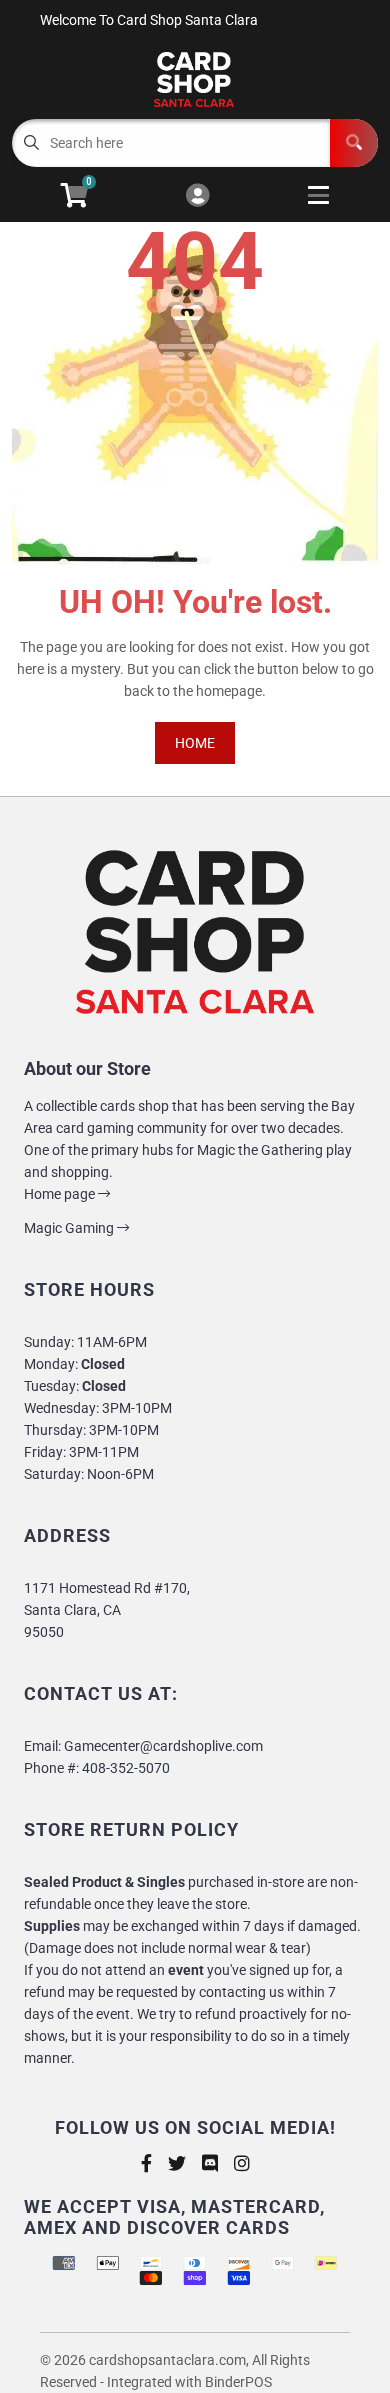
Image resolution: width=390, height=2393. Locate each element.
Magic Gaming (70, 1228)
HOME (195, 743)
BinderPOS (238, 2382)
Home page (61, 1194)
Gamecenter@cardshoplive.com (163, 1746)
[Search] (354, 143)
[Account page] (197, 196)
